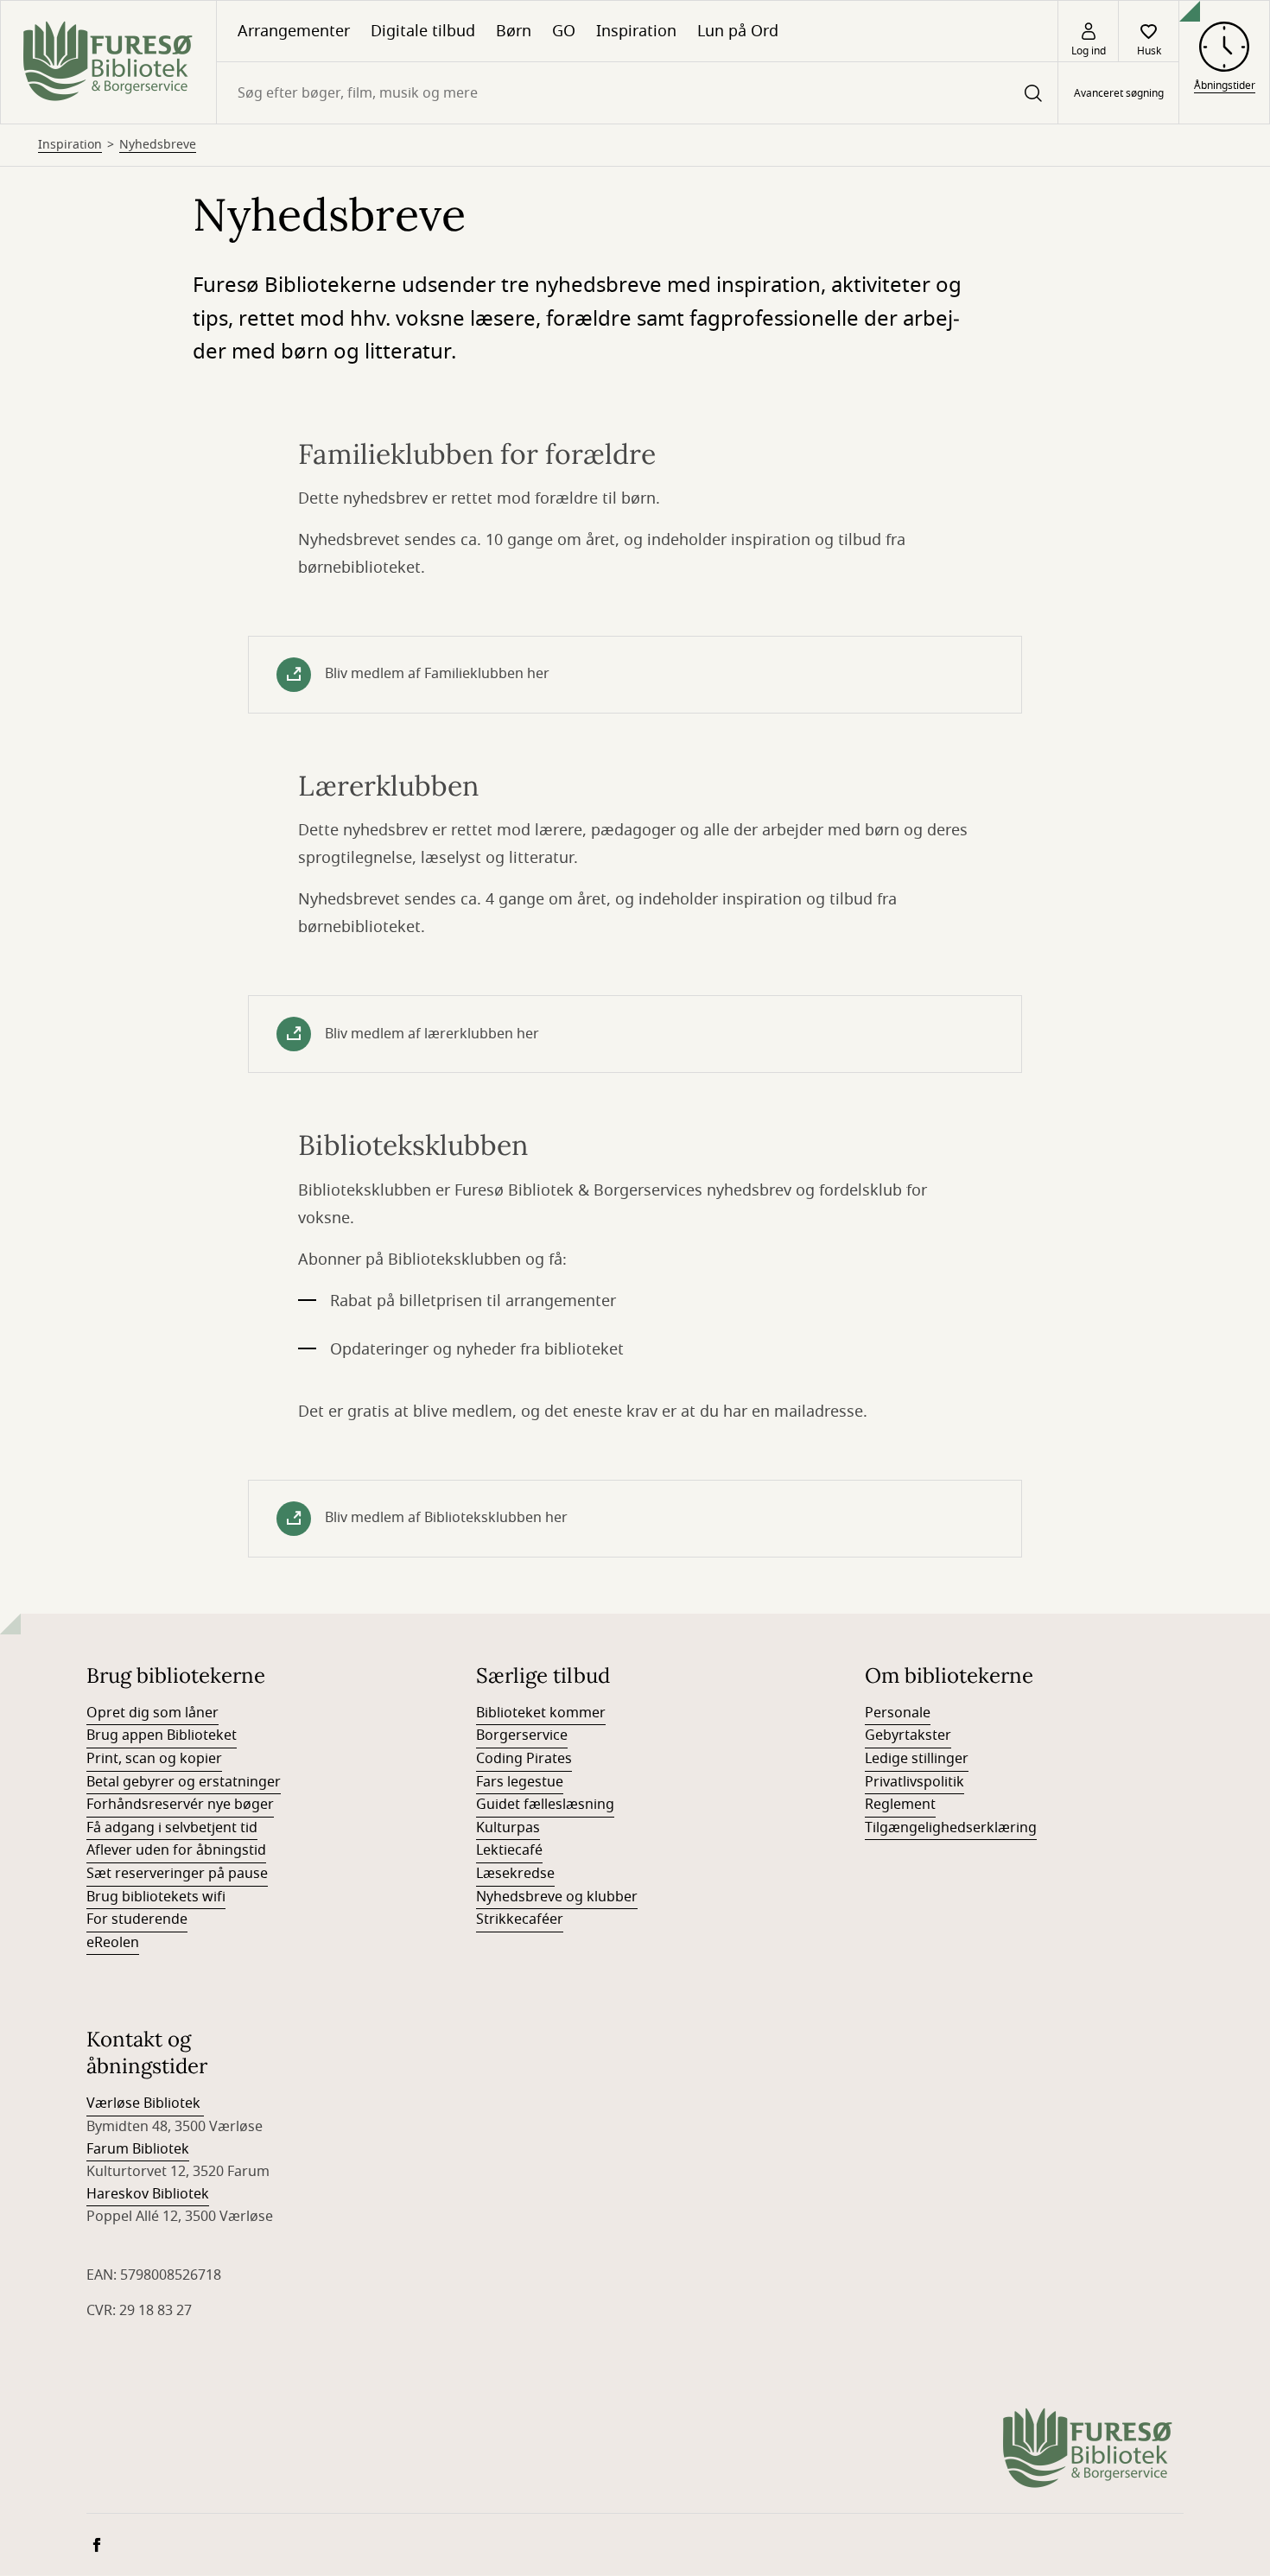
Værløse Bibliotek (145, 2103)
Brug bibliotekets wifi (156, 1897)
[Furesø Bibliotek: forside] (108, 62)
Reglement (900, 1805)
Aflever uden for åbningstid (176, 1850)
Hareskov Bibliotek (148, 2194)
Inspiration (636, 31)
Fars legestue (520, 1782)
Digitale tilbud (423, 31)
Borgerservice (522, 1735)
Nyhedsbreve (158, 145)
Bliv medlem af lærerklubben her (432, 1034)
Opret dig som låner (152, 1713)
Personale (898, 1713)
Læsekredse (515, 1874)
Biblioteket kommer (541, 1713)
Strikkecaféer (520, 1919)
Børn (514, 31)
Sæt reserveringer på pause (177, 1874)
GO (564, 31)
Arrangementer (294, 31)
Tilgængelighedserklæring (951, 1828)
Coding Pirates (524, 1759)
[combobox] (637, 93)
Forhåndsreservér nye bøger (180, 1805)
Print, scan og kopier (154, 1759)
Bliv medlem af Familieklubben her (437, 674)
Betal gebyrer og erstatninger (184, 1782)
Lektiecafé (509, 1850)
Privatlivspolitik (914, 1782)
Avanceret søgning (1119, 93)
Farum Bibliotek (138, 2149)
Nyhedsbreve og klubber (557, 1897)
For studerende (137, 1919)
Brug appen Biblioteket (162, 1735)
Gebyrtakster (908, 1735)
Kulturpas (508, 1828)
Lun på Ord (738, 31)
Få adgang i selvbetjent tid (172, 1828)
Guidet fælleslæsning (545, 1805)
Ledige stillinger (917, 1759)
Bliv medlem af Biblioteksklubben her (446, 1518)
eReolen (113, 1943)
